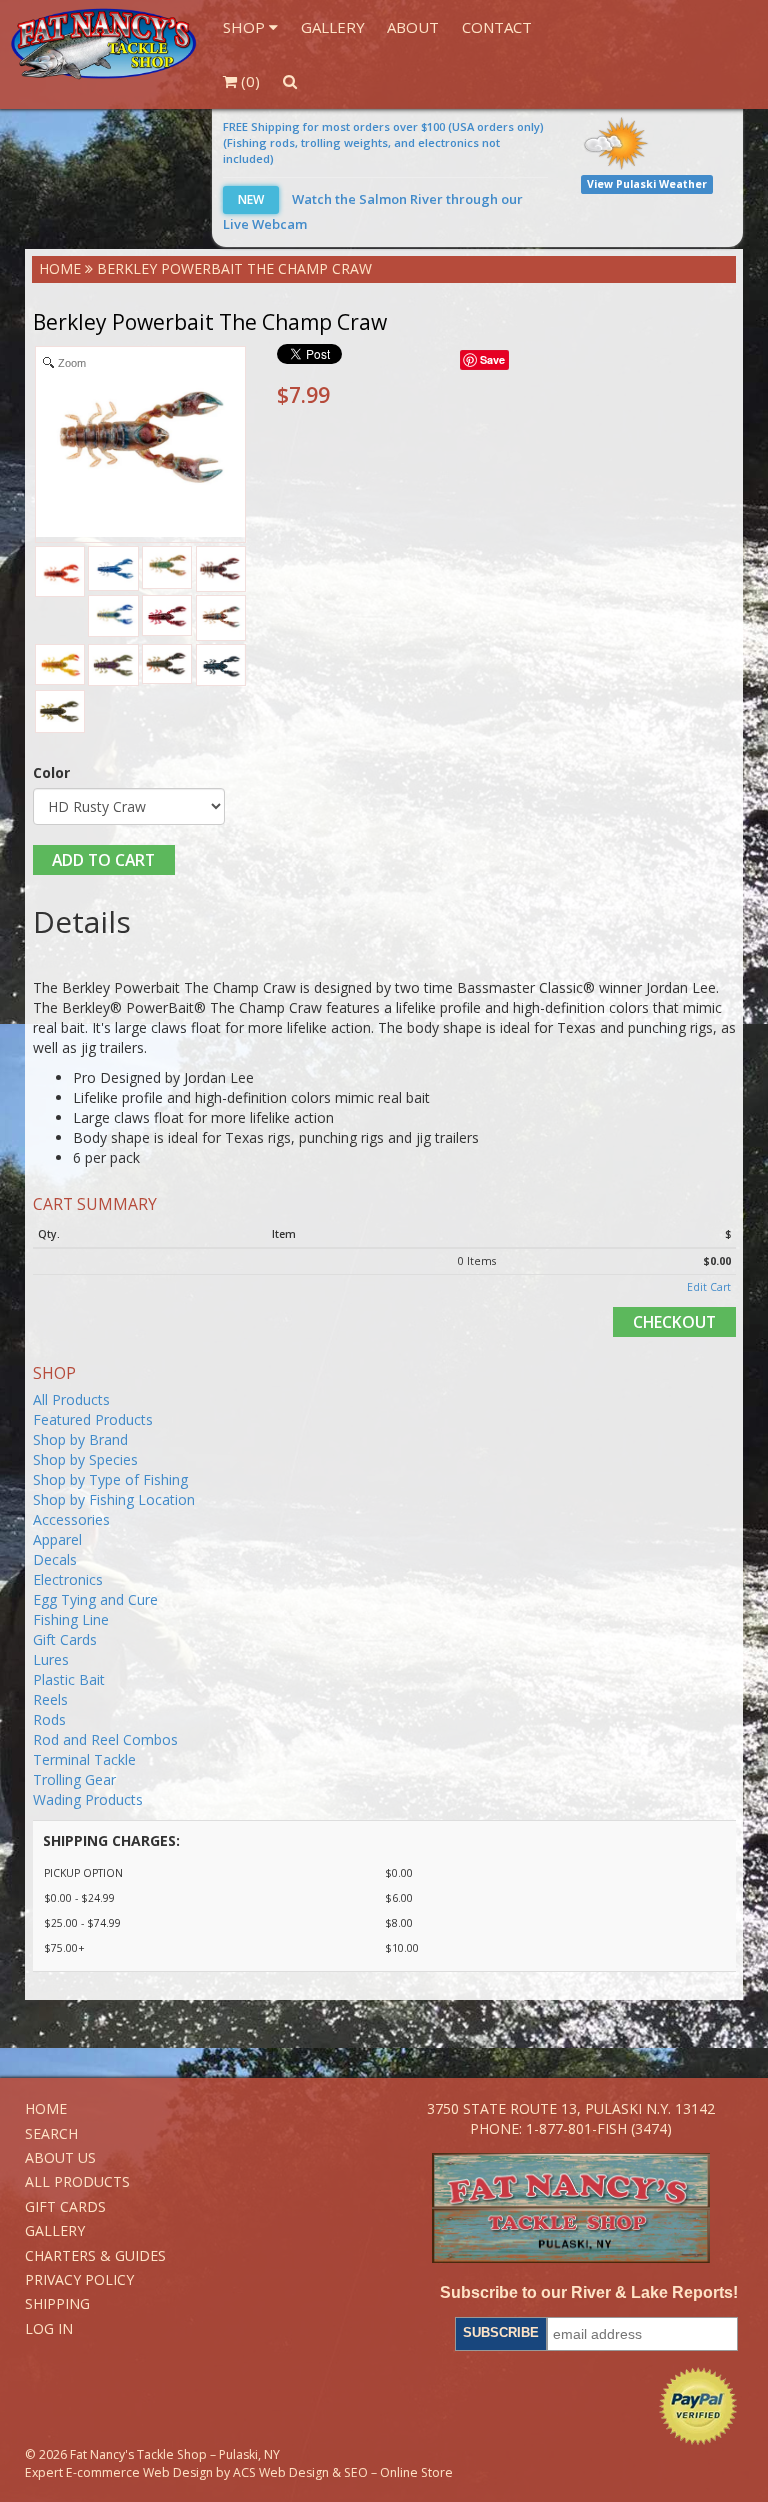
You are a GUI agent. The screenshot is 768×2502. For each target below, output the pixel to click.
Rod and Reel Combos (105, 1739)
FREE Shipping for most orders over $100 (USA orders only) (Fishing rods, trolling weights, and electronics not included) (383, 142)
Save (492, 359)
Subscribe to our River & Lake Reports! (589, 2292)
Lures (51, 1659)
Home (60, 268)
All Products (71, 1399)
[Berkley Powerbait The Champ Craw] (60, 572)
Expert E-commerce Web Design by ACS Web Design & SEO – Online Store (239, 2472)
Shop (246, 27)
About (413, 27)
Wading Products (88, 1799)
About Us (60, 2157)
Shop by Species (85, 1459)
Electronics (68, 1579)
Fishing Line (71, 1619)
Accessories (71, 1519)
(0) (248, 81)
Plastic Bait (69, 1679)
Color (51, 772)
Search (51, 2133)
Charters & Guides (95, 2255)
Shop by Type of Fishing (110, 1479)
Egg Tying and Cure (95, 1599)
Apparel (57, 1539)
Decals (55, 1559)
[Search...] (289, 81)
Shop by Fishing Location (114, 1499)
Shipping (57, 2303)
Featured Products (93, 1419)
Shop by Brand (80, 1439)
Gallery (333, 27)
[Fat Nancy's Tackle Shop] (103, 44)
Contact (497, 27)
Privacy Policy (79, 2279)
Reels (50, 1699)
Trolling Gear (74, 1779)
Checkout (674, 1322)
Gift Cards (65, 1639)
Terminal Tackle (84, 1759)
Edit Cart (709, 1287)
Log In (49, 2328)
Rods (49, 1719)
